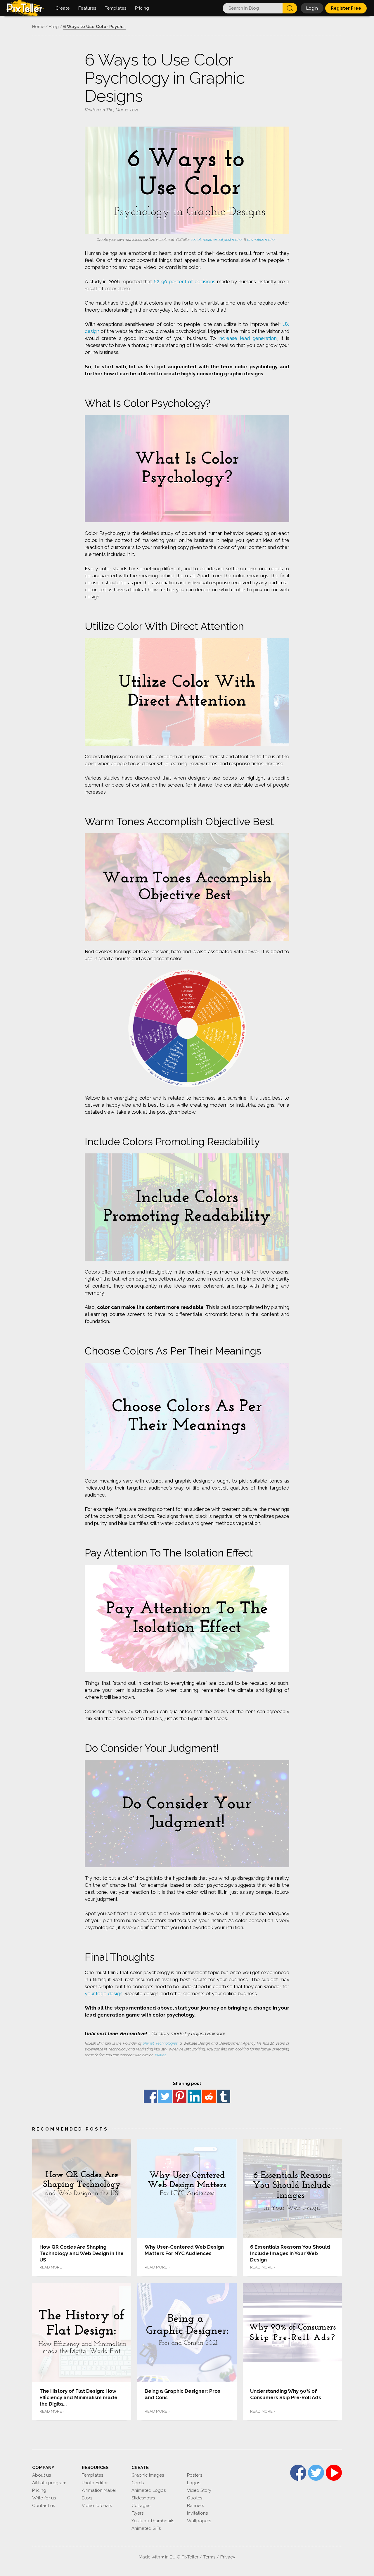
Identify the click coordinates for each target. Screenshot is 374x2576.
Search (290, 8)
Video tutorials (97, 2506)
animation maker (262, 240)
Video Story (199, 2490)
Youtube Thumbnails (153, 2521)
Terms (209, 2557)
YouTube (334, 2473)
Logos (194, 2483)
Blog (87, 2498)
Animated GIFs (146, 2528)
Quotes (195, 2498)
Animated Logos (149, 2490)
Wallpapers (199, 2521)
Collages (141, 2506)
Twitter (160, 2055)
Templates (92, 2475)
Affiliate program (49, 2483)
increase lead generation (248, 338)
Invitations (197, 2513)
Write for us (44, 2498)
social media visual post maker (217, 240)
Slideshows (143, 2498)
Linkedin (194, 2096)
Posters (195, 2475)
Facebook (150, 2096)
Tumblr (224, 2096)
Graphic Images (148, 2475)
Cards (138, 2483)
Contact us (44, 2506)
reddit (209, 2096)
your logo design (104, 1993)
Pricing (39, 2490)
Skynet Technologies (160, 2043)
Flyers (137, 2513)
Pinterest (180, 2096)
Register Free (346, 8)
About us (41, 2475)
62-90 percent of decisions (185, 281)
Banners (195, 2506)
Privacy (228, 2557)
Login (312, 8)
